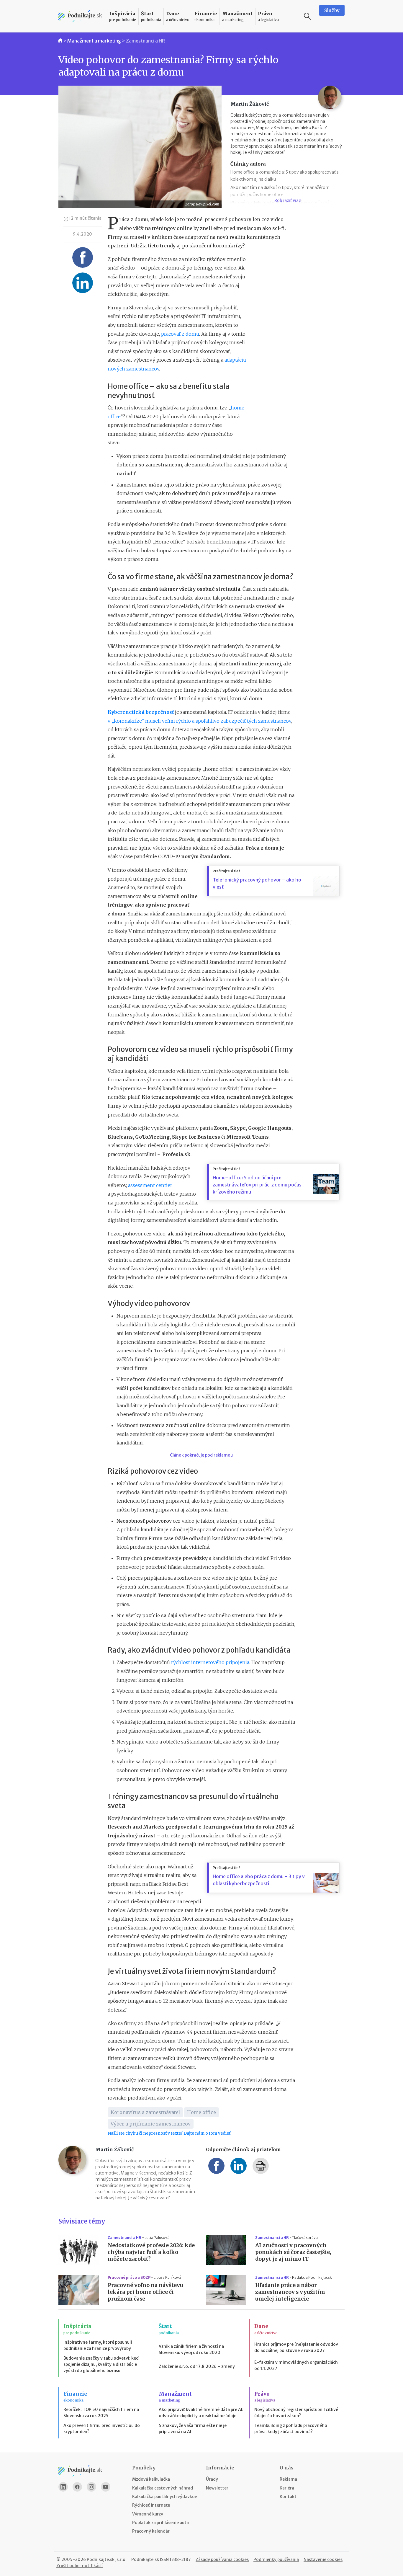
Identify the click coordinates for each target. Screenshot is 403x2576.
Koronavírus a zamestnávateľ (145, 2112)
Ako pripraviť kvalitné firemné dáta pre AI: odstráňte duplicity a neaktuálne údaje (201, 2413)
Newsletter (217, 2488)
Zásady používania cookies (222, 2559)
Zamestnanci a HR (145, 41)
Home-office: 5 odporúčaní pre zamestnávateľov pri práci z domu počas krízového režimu (257, 1185)
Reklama (288, 2479)
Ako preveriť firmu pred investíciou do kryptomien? (102, 2429)
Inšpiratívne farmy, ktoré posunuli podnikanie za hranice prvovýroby (98, 2345)
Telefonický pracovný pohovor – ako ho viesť (257, 883)
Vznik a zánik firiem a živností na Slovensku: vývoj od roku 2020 (191, 2349)
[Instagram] (91, 2487)
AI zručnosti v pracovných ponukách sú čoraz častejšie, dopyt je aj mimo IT (293, 2252)
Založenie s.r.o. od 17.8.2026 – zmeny (197, 2366)
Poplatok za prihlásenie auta (160, 2523)
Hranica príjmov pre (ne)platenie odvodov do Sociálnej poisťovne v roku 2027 (296, 2347)
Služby (332, 10)
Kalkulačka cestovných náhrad (163, 2488)
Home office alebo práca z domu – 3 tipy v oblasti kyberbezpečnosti (259, 1880)
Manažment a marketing (94, 41)
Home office (201, 2112)
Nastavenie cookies (323, 2559)
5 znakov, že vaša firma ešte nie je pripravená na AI (193, 2429)
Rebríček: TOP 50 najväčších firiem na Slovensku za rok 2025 (101, 2413)
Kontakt (288, 2497)
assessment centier (150, 1185)
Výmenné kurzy (148, 2514)
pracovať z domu (180, 334)
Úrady (212, 2479)
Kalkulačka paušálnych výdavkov (165, 2497)
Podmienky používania (276, 2559)
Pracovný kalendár (151, 2531)
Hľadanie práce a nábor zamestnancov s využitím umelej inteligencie (290, 2292)
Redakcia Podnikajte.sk (312, 2277)
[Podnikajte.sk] (80, 16)
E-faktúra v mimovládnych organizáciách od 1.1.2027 (296, 2365)
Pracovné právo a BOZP (129, 2277)
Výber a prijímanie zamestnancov (151, 2124)
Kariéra (287, 2488)
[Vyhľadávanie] (307, 16)
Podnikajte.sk (145, 2559)
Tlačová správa (305, 2238)
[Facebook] (77, 2487)
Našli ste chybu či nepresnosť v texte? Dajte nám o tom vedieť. (169, 2133)
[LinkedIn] (63, 2487)
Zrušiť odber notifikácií (80, 2566)
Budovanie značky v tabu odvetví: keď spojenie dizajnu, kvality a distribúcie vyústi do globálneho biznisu (101, 2364)
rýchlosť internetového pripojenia (210, 1662)
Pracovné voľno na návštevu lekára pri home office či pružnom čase (145, 2292)
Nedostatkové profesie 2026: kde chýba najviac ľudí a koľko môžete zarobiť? (151, 2252)
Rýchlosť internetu (151, 2505)
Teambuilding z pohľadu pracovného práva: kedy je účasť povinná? (291, 2429)
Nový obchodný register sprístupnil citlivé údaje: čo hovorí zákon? (296, 2413)
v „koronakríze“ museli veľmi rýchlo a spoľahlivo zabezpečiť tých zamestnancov (199, 721)
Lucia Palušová (157, 2238)
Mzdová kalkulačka (151, 2479)
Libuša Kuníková (167, 2277)
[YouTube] (106, 2487)
